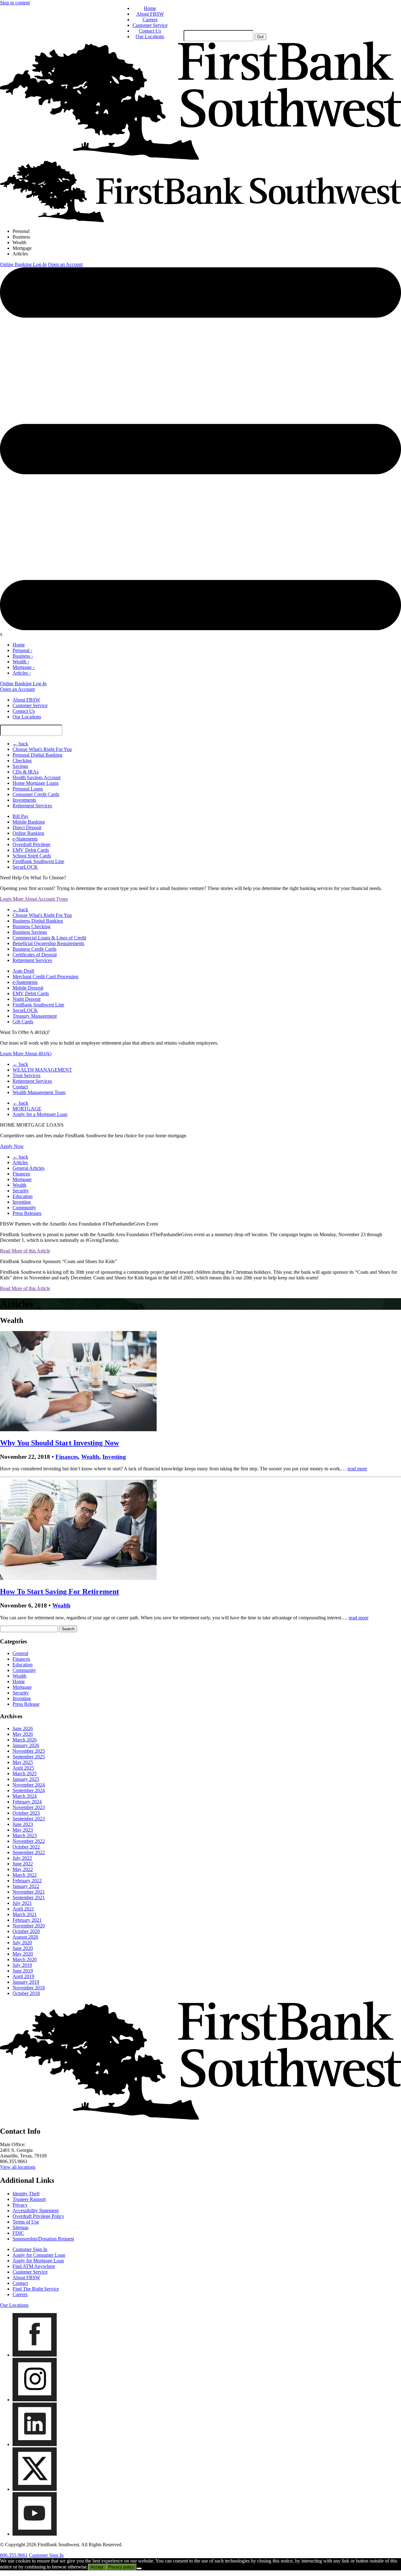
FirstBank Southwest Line (38, 861)
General (20, 1653)
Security (21, 1191)
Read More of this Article (25, 1251)
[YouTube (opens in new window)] (35, 2534)
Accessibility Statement (36, 2211)
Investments (24, 800)
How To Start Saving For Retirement (60, 1591)
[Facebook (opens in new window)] (35, 2355)
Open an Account (65, 264)
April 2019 (23, 1976)
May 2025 (23, 1762)
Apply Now (12, 1146)
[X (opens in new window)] (35, 2489)
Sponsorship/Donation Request (43, 2239)
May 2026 (23, 1734)
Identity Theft (26, 2194)
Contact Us (150, 31)
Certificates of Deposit (35, 955)
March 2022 (25, 1875)
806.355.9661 (14, 2555)
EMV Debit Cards (31, 850)
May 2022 (23, 1869)
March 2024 (25, 1796)
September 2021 (29, 1897)
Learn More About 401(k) (26, 1054)
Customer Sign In (30, 2249)
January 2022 (26, 1886)
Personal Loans (28, 789)
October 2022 (26, 1847)
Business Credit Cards (34, 949)
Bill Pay (21, 816)
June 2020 (23, 1948)
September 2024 (29, 1790)
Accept (97, 2567)
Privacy (20, 2205)
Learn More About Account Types (34, 899)
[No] (139, 2568)
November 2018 (29, 1988)
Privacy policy (121, 2567)
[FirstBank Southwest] (200, 2118)
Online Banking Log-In (23, 264)
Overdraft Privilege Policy (38, 2216)
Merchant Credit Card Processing (45, 977)
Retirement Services (32, 806)
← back (20, 744)
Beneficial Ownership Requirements (48, 943)
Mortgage (22, 248)
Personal (21, 231)
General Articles (29, 1168)
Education (23, 1196)
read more (357, 1469)
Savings (20, 766)
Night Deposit (26, 999)
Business (21, 237)
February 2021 (27, 1920)
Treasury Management (35, 1016)
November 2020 (29, 1926)
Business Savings (30, 932)
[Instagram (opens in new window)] (35, 2400)
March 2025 (25, 1774)
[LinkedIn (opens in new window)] (35, 2444)
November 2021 (29, 1892)
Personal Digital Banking (37, 755)
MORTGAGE (27, 1109)
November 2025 (29, 1751)
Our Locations (150, 36)
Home (150, 8)
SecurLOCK (25, 867)
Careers (150, 20)
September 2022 (29, 1852)
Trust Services (26, 1075)
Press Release (26, 1704)
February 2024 (27, 1802)
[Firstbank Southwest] (200, 158)
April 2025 (23, 1768)
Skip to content (15, 3)
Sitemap (21, 2227)
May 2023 (23, 1830)
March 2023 (25, 1836)
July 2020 (22, 1943)
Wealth (19, 242)
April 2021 (23, 1909)
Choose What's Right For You (42, 749)
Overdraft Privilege (31, 844)
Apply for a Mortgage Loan (40, 1114)
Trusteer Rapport (29, 2199)
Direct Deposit (27, 828)
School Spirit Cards (32, 856)
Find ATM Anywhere (34, 2266)
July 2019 (22, 1965)
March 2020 (25, 1959)
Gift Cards (23, 1022)
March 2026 (25, 1740)
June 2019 (23, 1971)
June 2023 (23, 1824)
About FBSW (150, 14)
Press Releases (27, 1213)
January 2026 (26, 1745)
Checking (22, 761)
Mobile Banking (29, 822)
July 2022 (22, 1858)
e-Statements (25, 839)
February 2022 (27, 1881)
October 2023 (26, 1813)
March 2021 (25, 1914)
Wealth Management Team (39, 1092)
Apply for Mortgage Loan (38, 2261)
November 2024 (29, 1785)
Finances (21, 1174)
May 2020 (23, 1954)
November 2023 (29, 1807)
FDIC (18, 2233)
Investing (22, 1202)
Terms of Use (26, 2222)
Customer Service (150, 25)
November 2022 (29, 1841)
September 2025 (29, 1757)
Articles (20, 254)
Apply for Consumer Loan (39, 2255)
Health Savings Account (36, 777)
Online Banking (28, 833)
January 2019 (26, 1982)
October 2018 (26, 1993)
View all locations (18, 2167)
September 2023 (29, 1819)
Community (24, 1208)
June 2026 (23, 1728)
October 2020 (26, 1931)
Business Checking (31, 926)
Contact (20, 1087)
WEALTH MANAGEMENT (42, 1070)
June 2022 (23, 1864)
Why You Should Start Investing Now (60, 1443)
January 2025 (26, 1779)
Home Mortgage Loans (36, 783)
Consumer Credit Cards (36, 794)
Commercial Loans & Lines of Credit (49, 938)
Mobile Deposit (28, 988)
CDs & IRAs (26, 772)
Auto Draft (23, 971)
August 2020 (25, 1937)
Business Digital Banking (38, 921)
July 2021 (22, 1903)
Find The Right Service (36, 2289)
